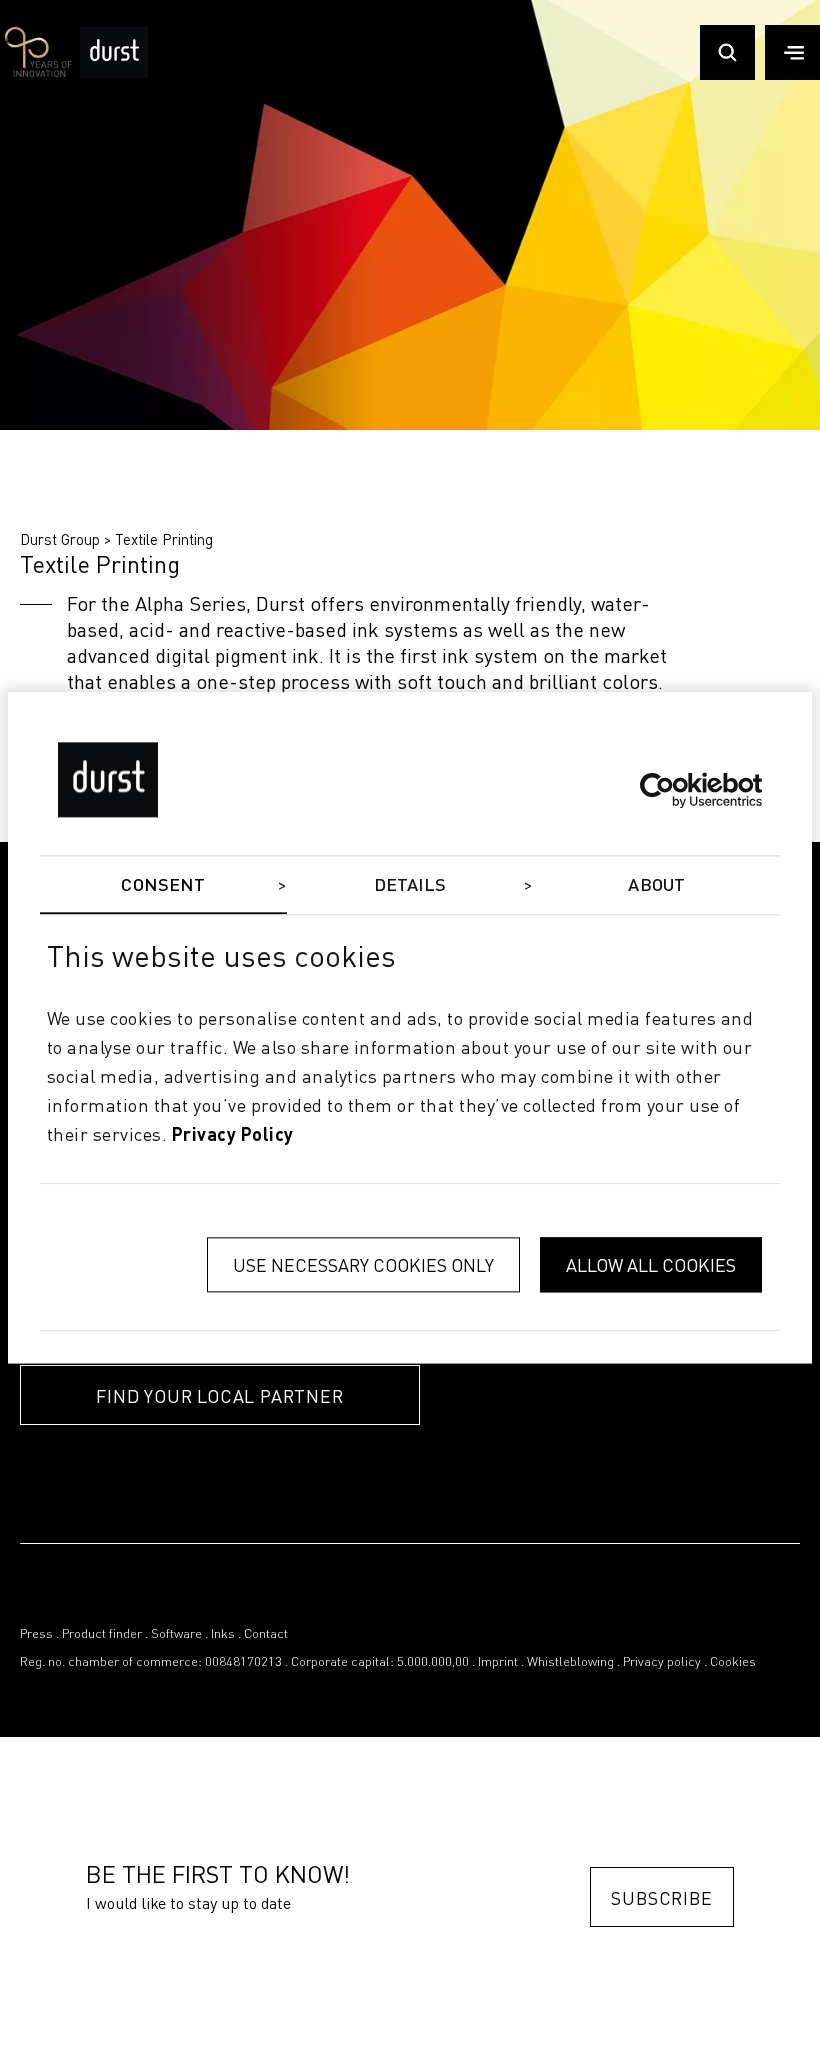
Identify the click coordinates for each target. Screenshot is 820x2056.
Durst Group (60, 539)
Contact (266, 1634)
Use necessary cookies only (363, 1265)
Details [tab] (410, 886)
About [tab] (656, 886)
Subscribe (661, 1897)
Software (176, 1634)
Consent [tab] (163, 886)
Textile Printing (164, 539)
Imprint (498, 1662)
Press (36, 1634)
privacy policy (233, 1136)
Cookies (733, 1662)
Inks (223, 1634)
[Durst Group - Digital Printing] (114, 72)
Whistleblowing (570, 1662)
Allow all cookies (651, 1265)
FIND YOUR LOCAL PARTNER (219, 1395)
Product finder (102, 1634)
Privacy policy (662, 1662)
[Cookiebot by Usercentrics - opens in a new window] (674, 790)
